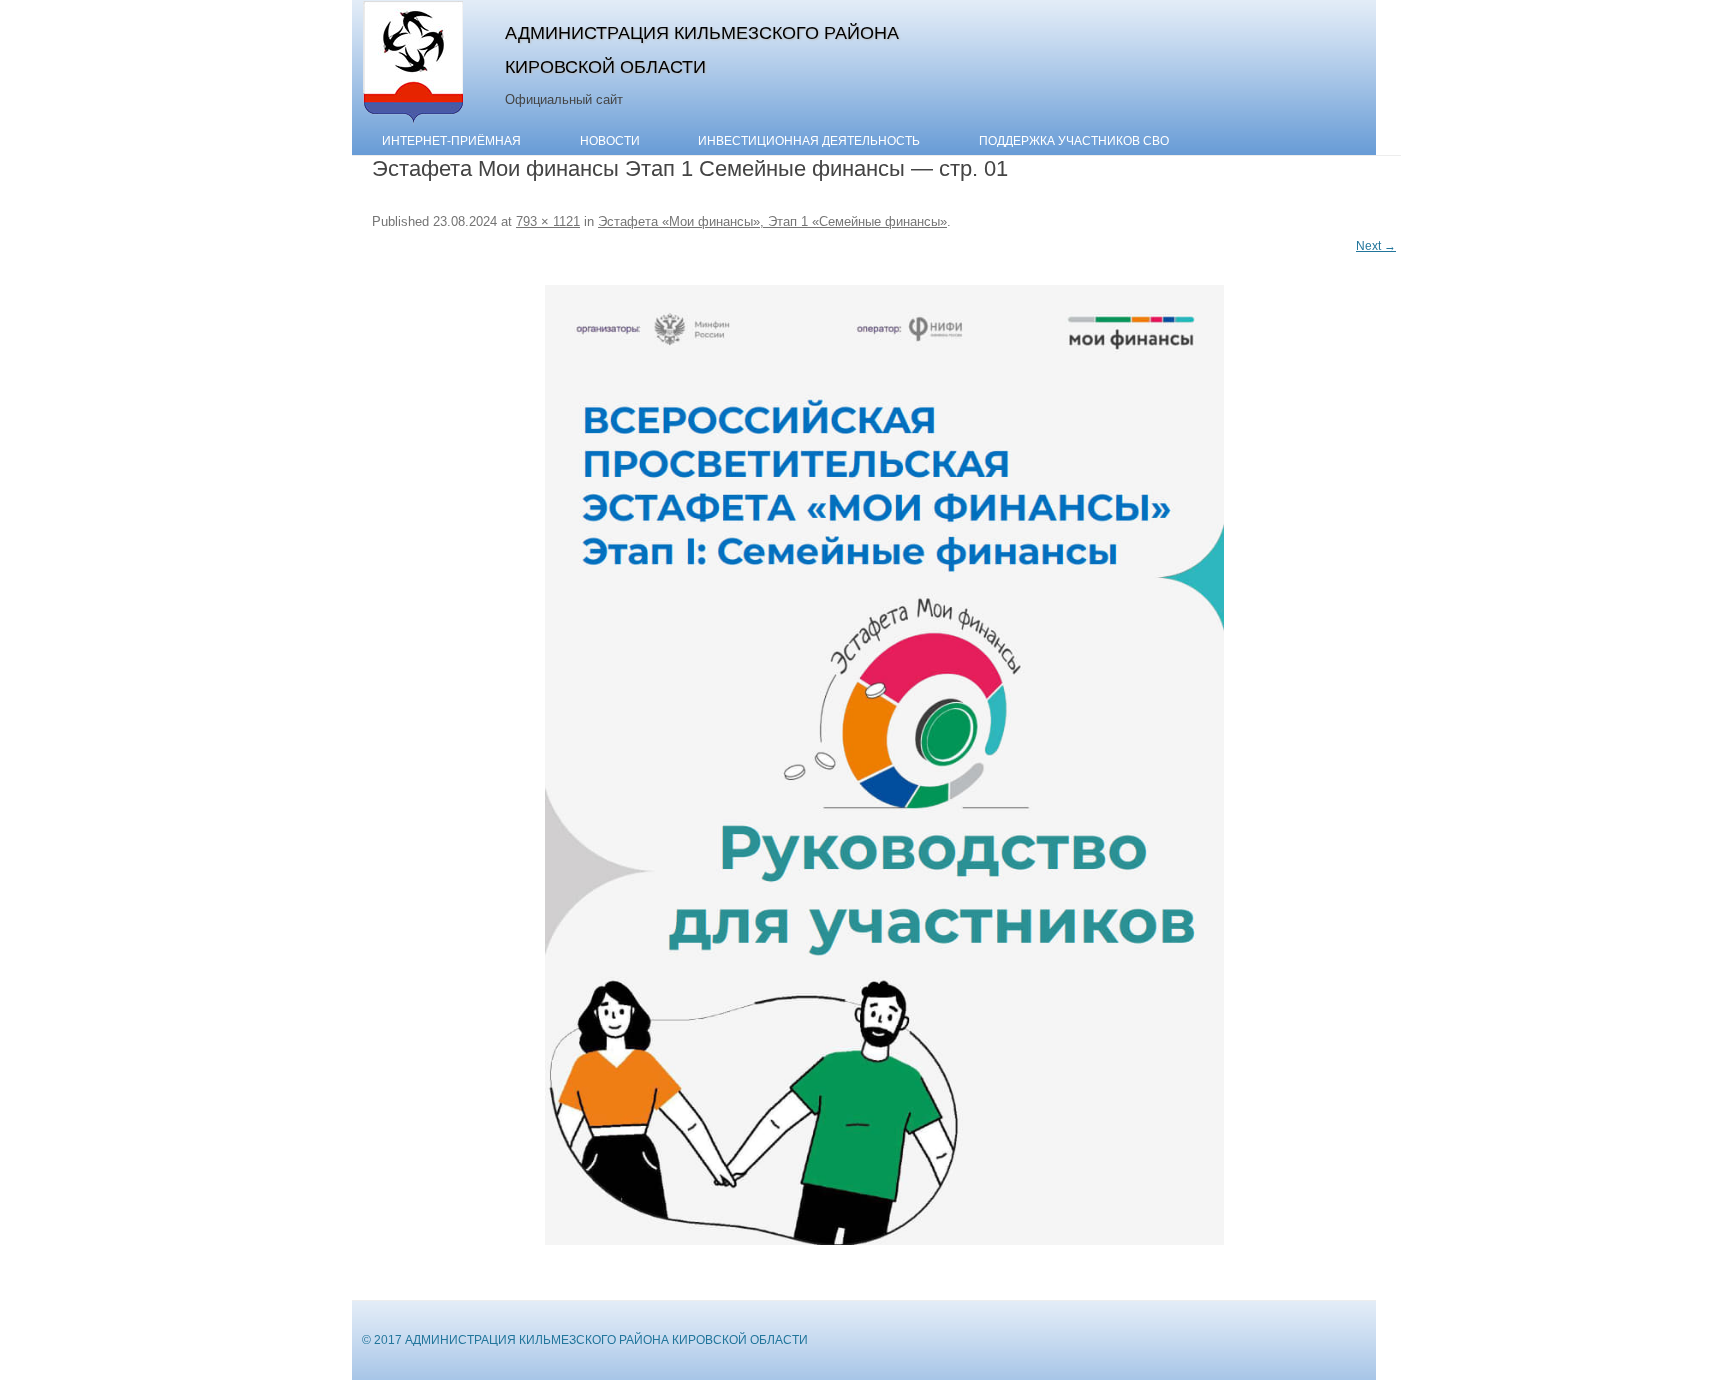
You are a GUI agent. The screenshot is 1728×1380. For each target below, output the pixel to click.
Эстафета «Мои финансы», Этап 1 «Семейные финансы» (772, 221)
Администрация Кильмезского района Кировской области (702, 49)
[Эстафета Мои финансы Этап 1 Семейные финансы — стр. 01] (884, 765)
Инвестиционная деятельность (809, 141)
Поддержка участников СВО (1074, 141)
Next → (1376, 246)
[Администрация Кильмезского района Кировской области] (413, 123)
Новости (610, 141)
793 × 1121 (548, 221)
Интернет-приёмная (451, 141)
